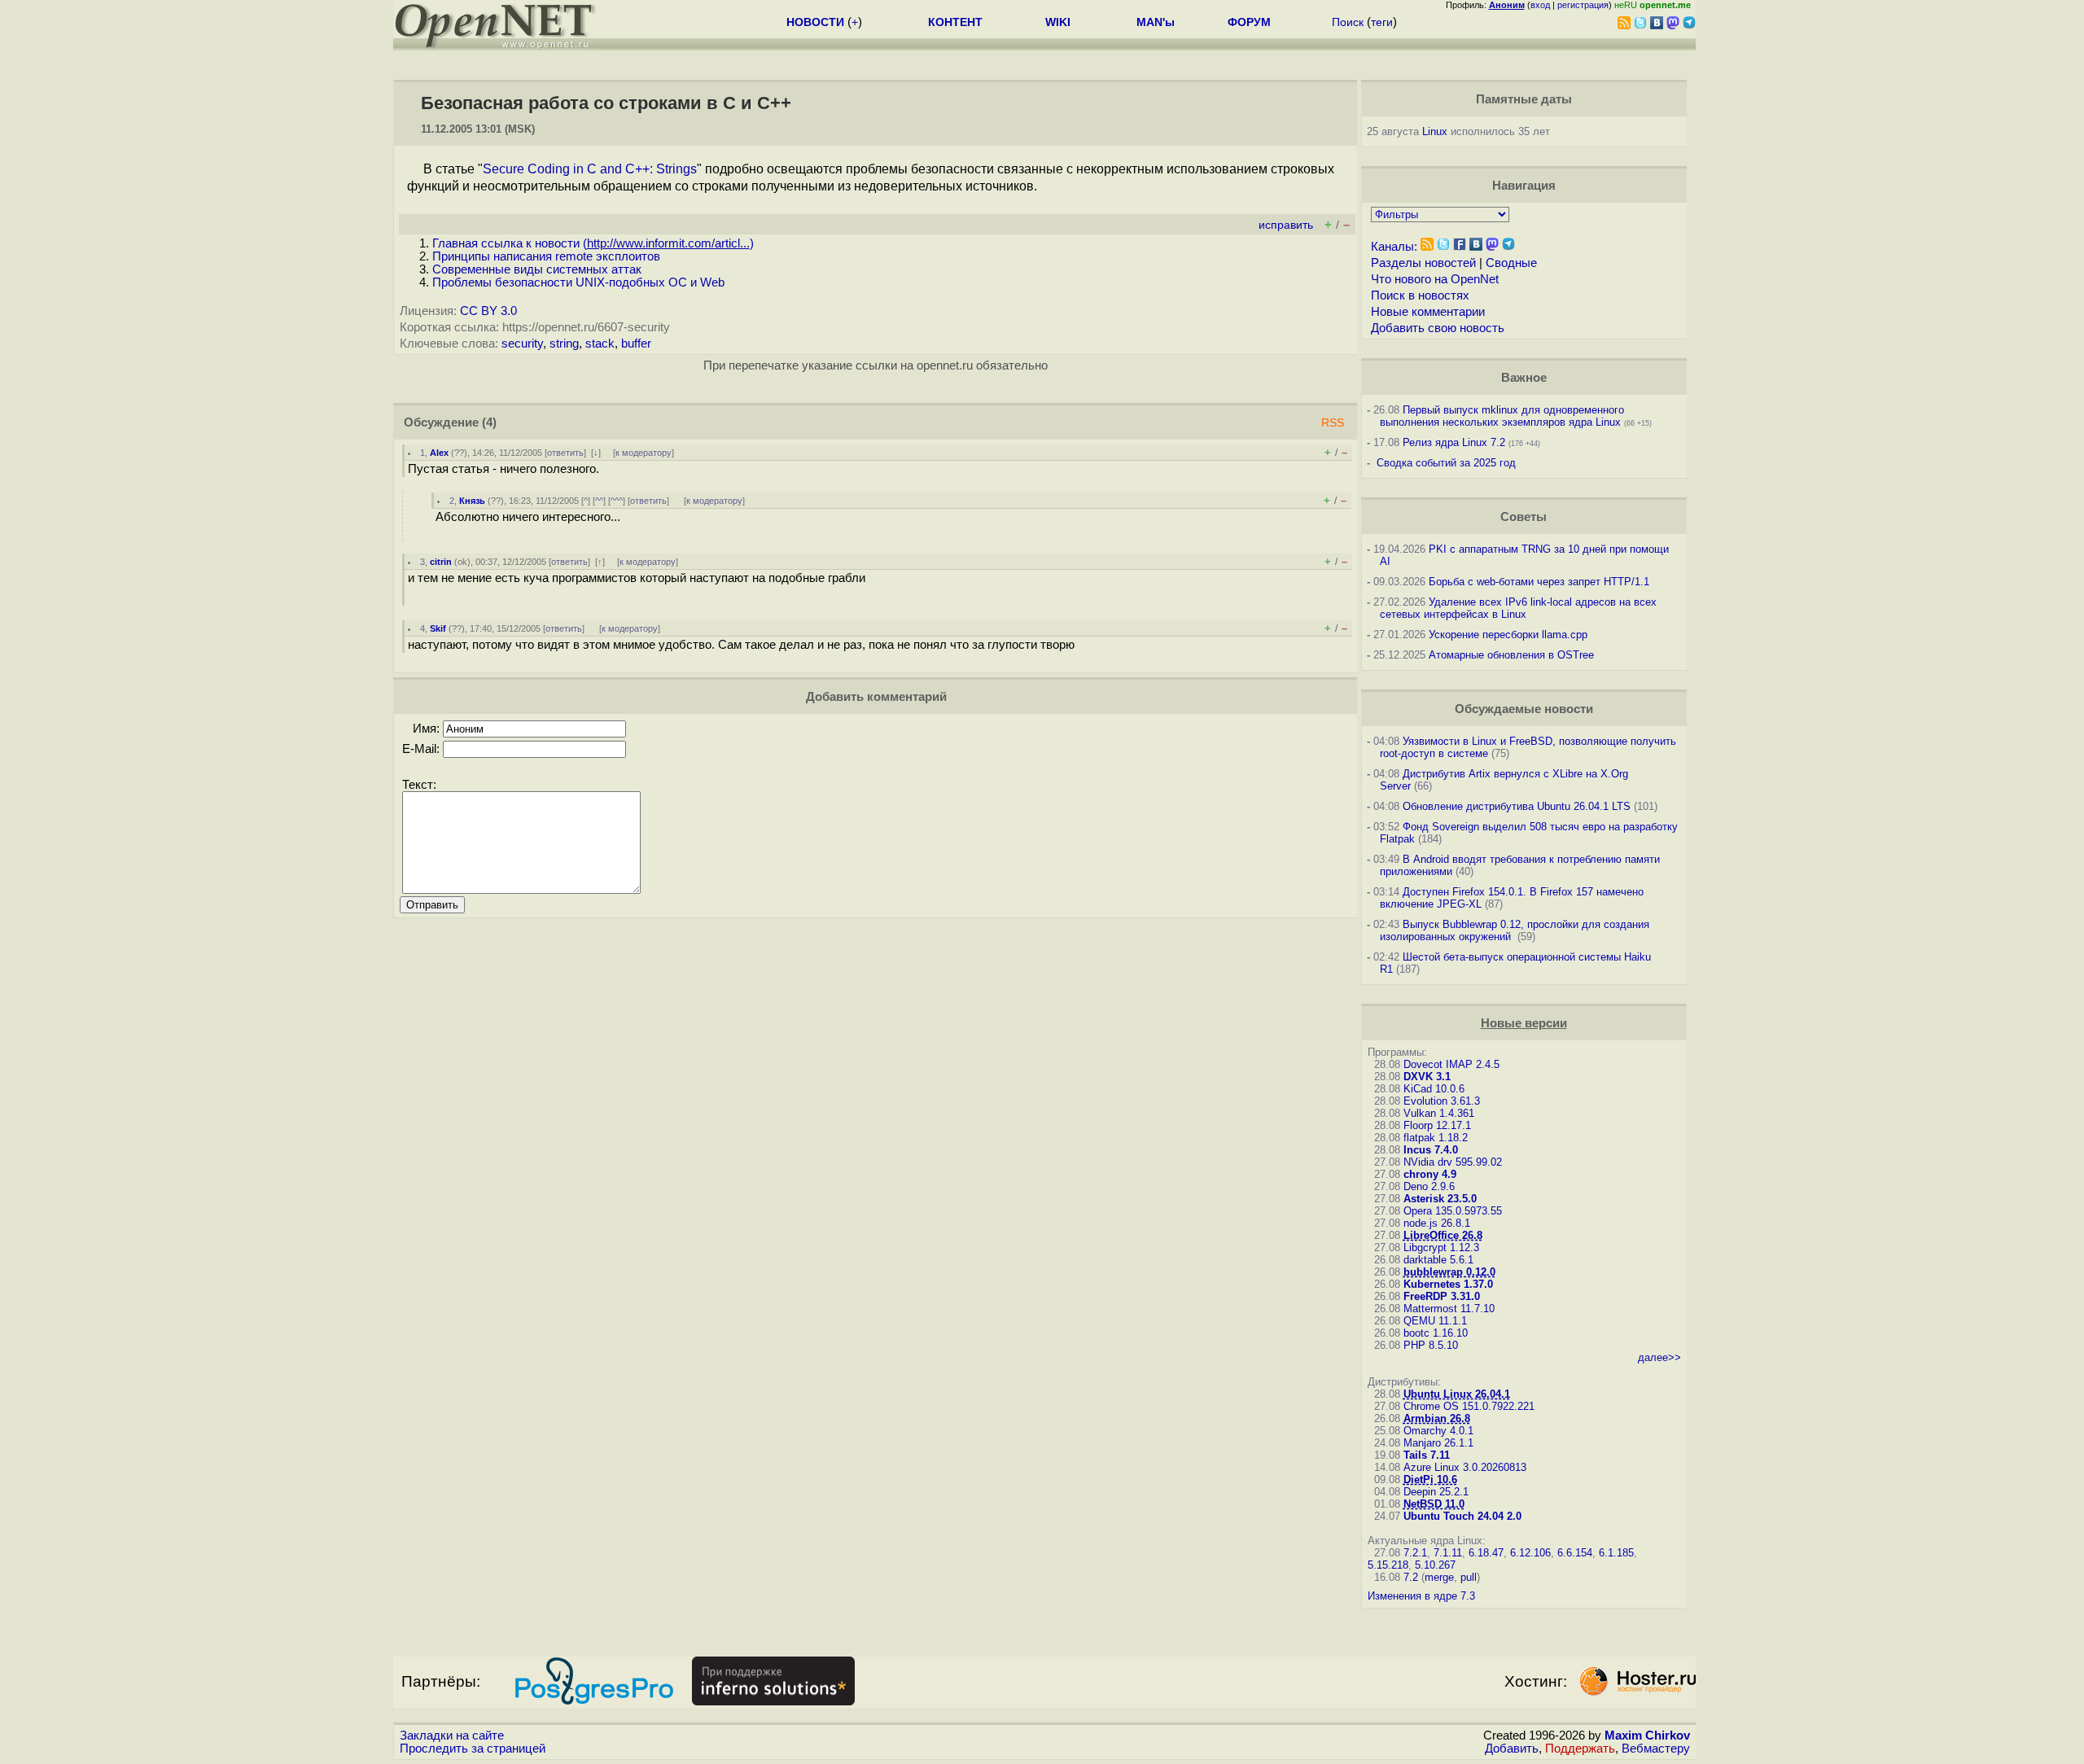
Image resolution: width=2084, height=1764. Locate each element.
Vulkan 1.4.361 (1439, 1113)
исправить (1286, 225)
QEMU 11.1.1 (1435, 1321)
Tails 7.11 (1427, 1455)
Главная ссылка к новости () (593, 243)
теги (1382, 22)
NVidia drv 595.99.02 (1453, 1162)
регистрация (1583, 5)
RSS (1333, 423)
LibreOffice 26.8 (1443, 1235)
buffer (636, 344)
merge (1439, 1577)
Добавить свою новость (1438, 328)
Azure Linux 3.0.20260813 (1465, 1467)
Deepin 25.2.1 (1436, 1492)
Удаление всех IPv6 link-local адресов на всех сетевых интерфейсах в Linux (1518, 608)
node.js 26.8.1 (1437, 1223)
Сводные (1511, 263)
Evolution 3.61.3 (1442, 1101)
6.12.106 (1530, 1553)
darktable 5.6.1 (1438, 1260)
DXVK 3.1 (1427, 1077)
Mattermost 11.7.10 (1449, 1309)
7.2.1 (1415, 1553)
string (564, 344)
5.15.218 (1388, 1565)
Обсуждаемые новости (1524, 709)
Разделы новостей (1423, 263)
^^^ (617, 501)
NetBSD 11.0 (1434, 1504)
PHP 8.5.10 (1431, 1345)
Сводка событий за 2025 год (1446, 463)
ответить (565, 453)
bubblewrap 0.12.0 (1449, 1272)
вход (1540, 5)
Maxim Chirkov (1647, 1736)
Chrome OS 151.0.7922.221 (1469, 1406)
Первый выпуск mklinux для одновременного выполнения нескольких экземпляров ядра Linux (1502, 416)
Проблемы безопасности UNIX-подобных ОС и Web (578, 282)
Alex (439, 453)
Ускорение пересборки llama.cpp (1508, 635)
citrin (441, 562)
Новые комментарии (1428, 312)
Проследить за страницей (473, 1749)
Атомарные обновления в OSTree (1511, 655)
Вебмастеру (1656, 1749)
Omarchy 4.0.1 (1438, 1431)
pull (1469, 1577)
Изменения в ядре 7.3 (1421, 1596)
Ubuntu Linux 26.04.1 (1457, 1394)
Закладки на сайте (452, 1736)
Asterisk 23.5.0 (1440, 1199)
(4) (489, 422)
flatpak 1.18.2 (1436, 1138)
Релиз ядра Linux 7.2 (1454, 442)
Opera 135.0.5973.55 (1453, 1211)
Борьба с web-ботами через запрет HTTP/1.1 (1539, 582)
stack (600, 344)
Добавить (1512, 1749)
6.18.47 (1486, 1553)
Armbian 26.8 (1437, 1418)
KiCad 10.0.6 (1434, 1089)
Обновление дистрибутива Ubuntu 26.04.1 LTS (1517, 806)
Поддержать (1580, 1749)
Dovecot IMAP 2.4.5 (1451, 1064)
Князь (472, 501)
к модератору (644, 453)
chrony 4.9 (1430, 1174)
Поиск (1348, 22)
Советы (1524, 517)
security (522, 344)
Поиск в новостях (1420, 295)
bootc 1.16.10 (1436, 1333)
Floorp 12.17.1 (1437, 1125)
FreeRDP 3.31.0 (1442, 1296)
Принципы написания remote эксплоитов (546, 256)
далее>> (1659, 1357)
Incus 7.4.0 (1431, 1150)
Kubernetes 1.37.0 (1448, 1284)
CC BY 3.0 (488, 311)
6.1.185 (1616, 1553)
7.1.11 (1448, 1553)
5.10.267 (1435, 1565)
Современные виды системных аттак (537, 269)
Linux (1435, 131)
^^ (599, 501)
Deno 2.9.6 (1429, 1186)
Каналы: (1394, 247)
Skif (438, 628)
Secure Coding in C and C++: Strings (590, 169)
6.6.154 (1575, 1553)
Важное (1524, 378)
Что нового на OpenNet (1435, 279)
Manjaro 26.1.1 (1438, 1443)
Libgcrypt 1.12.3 (1441, 1247)
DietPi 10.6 (1430, 1479)
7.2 (1411, 1577)
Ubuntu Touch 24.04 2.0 (1462, 1516)
